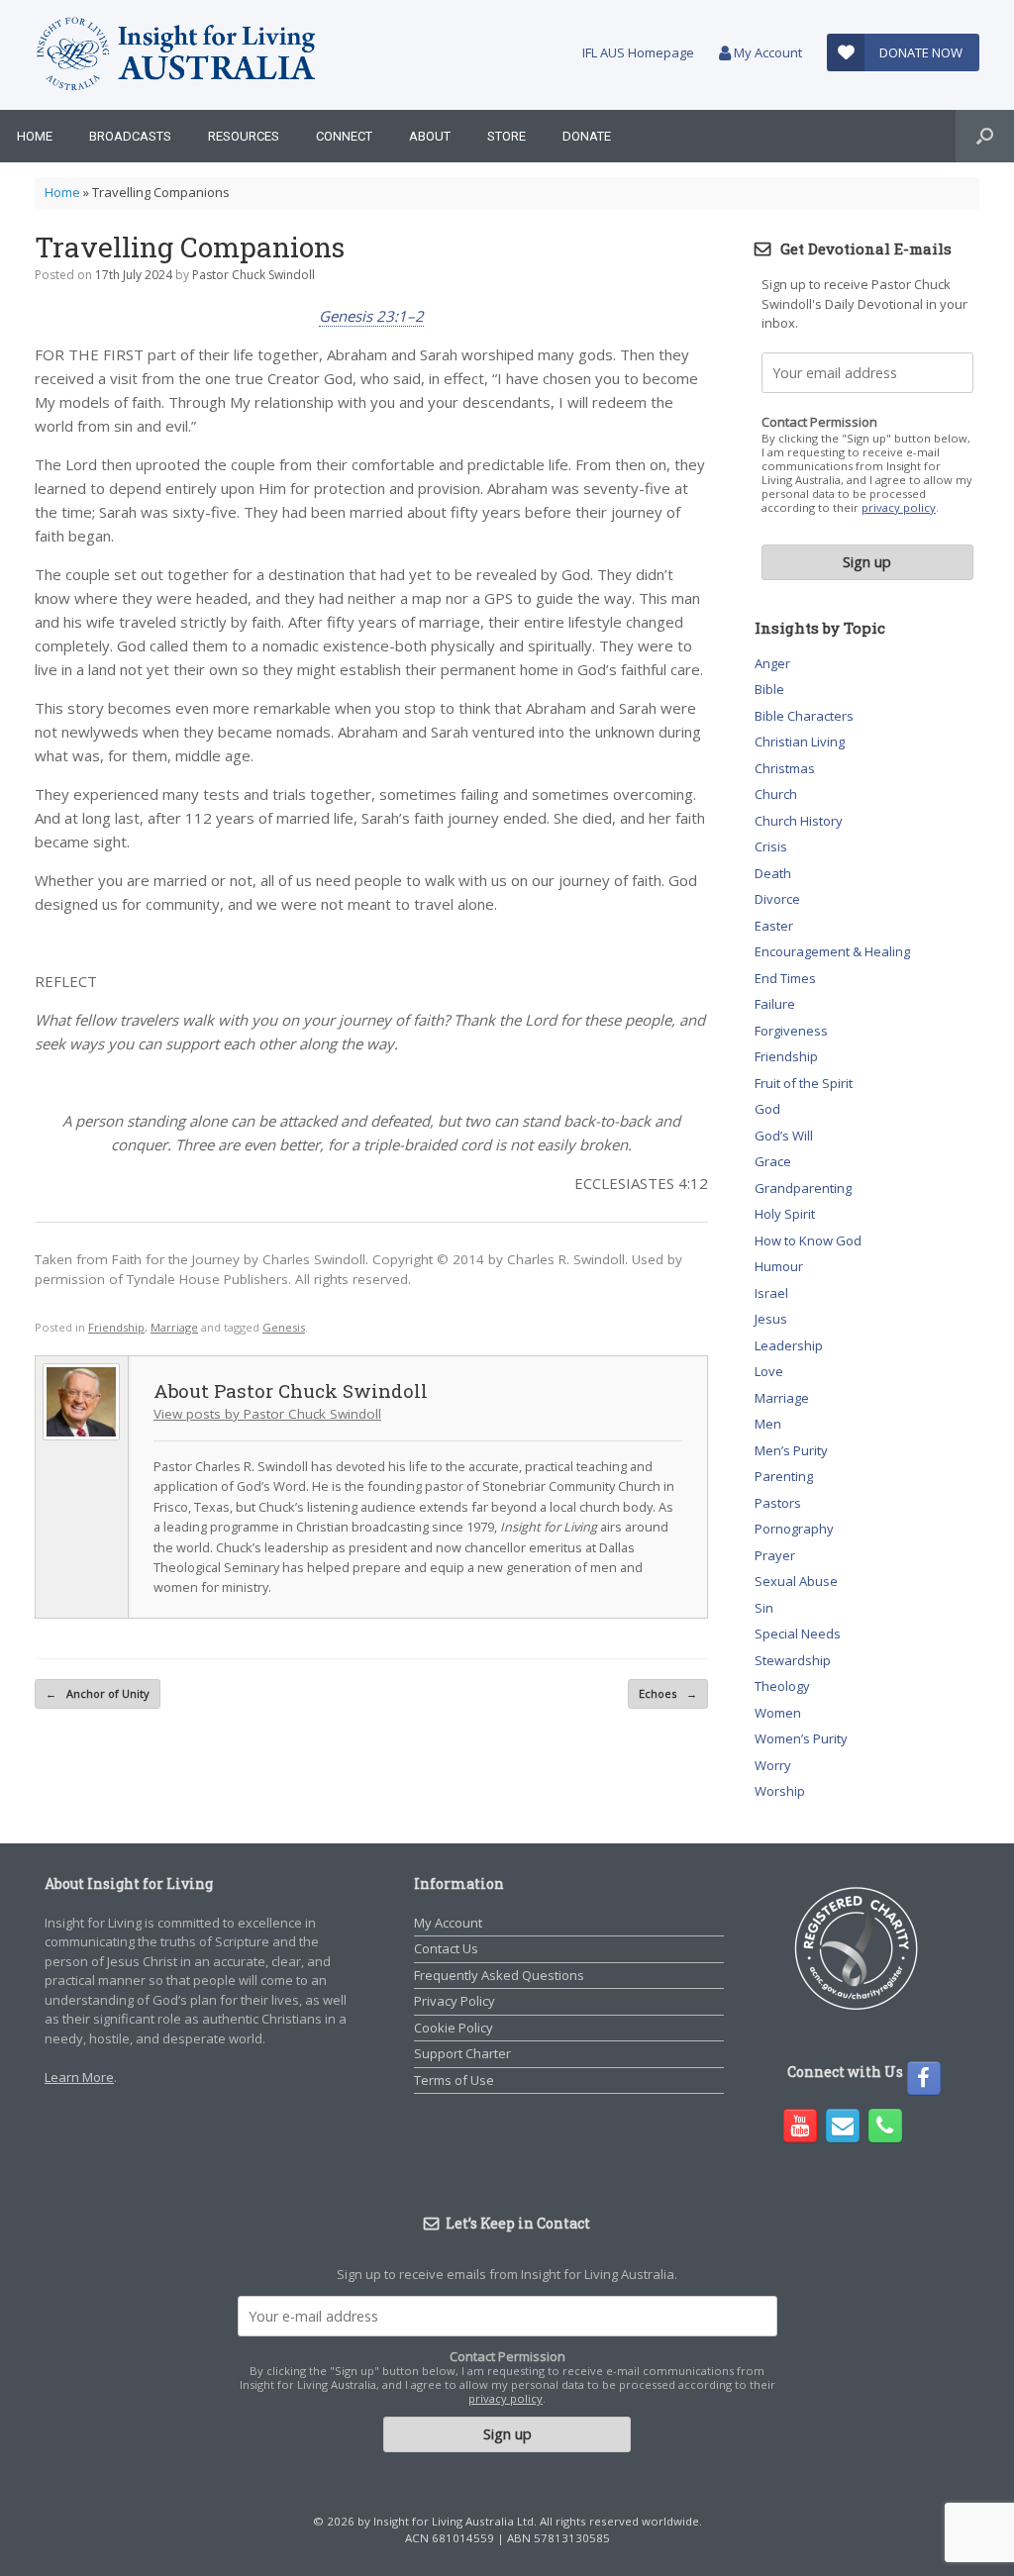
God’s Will (784, 1136)
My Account (766, 52)
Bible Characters (804, 716)
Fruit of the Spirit (804, 1083)
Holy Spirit (785, 1214)
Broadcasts (130, 136)
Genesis (284, 1327)
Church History (799, 821)
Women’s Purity (801, 1738)
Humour (779, 1266)
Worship (780, 1791)
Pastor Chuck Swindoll (253, 275)
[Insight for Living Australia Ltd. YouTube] (800, 2126)
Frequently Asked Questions (499, 1975)
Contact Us (446, 1948)
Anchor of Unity (98, 1693)
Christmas (785, 768)
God (767, 1109)
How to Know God (808, 1240)
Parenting (784, 1476)
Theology (782, 1686)
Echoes (668, 1693)
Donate (587, 136)
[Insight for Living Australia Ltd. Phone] (885, 2126)
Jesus (771, 1319)
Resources (244, 136)
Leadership (789, 1345)
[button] (985, 136)
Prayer (775, 1555)
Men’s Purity (791, 1450)
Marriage (174, 1327)
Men (768, 1424)
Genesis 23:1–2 (371, 316)
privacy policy (899, 507)
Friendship (116, 1327)
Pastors (778, 1503)
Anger (772, 663)
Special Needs (798, 1634)
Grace (773, 1161)
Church (776, 794)
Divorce (777, 899)
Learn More (79, 2077)
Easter (774, 926)
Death (773, 873)
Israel (771, 1293)
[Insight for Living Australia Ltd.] (176, 55)
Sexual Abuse (796, 1581)
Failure (775, 1004)
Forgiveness (791, 1031)
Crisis (771, 846)
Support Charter (462, 2053)
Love (769, 1371)
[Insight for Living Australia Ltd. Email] (843, 2126)
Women (778, 1713)
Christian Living (800, 742)
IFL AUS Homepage (638, 52)
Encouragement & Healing (832, 951)
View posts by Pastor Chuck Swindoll (267, 1414)
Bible (769, 689)
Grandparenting (803, 1188)
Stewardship (793, 1660)
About (430, 136)
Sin (764, 1608)
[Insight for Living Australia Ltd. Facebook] (924, 2078)
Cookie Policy (454, 2028)
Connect (344, 136)
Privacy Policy (455, 2001)
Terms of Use (454, 2080)
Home (35, 136)
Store (507, 136)
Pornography (794, 1529)
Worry (773, 1765)
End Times (785, 978)
